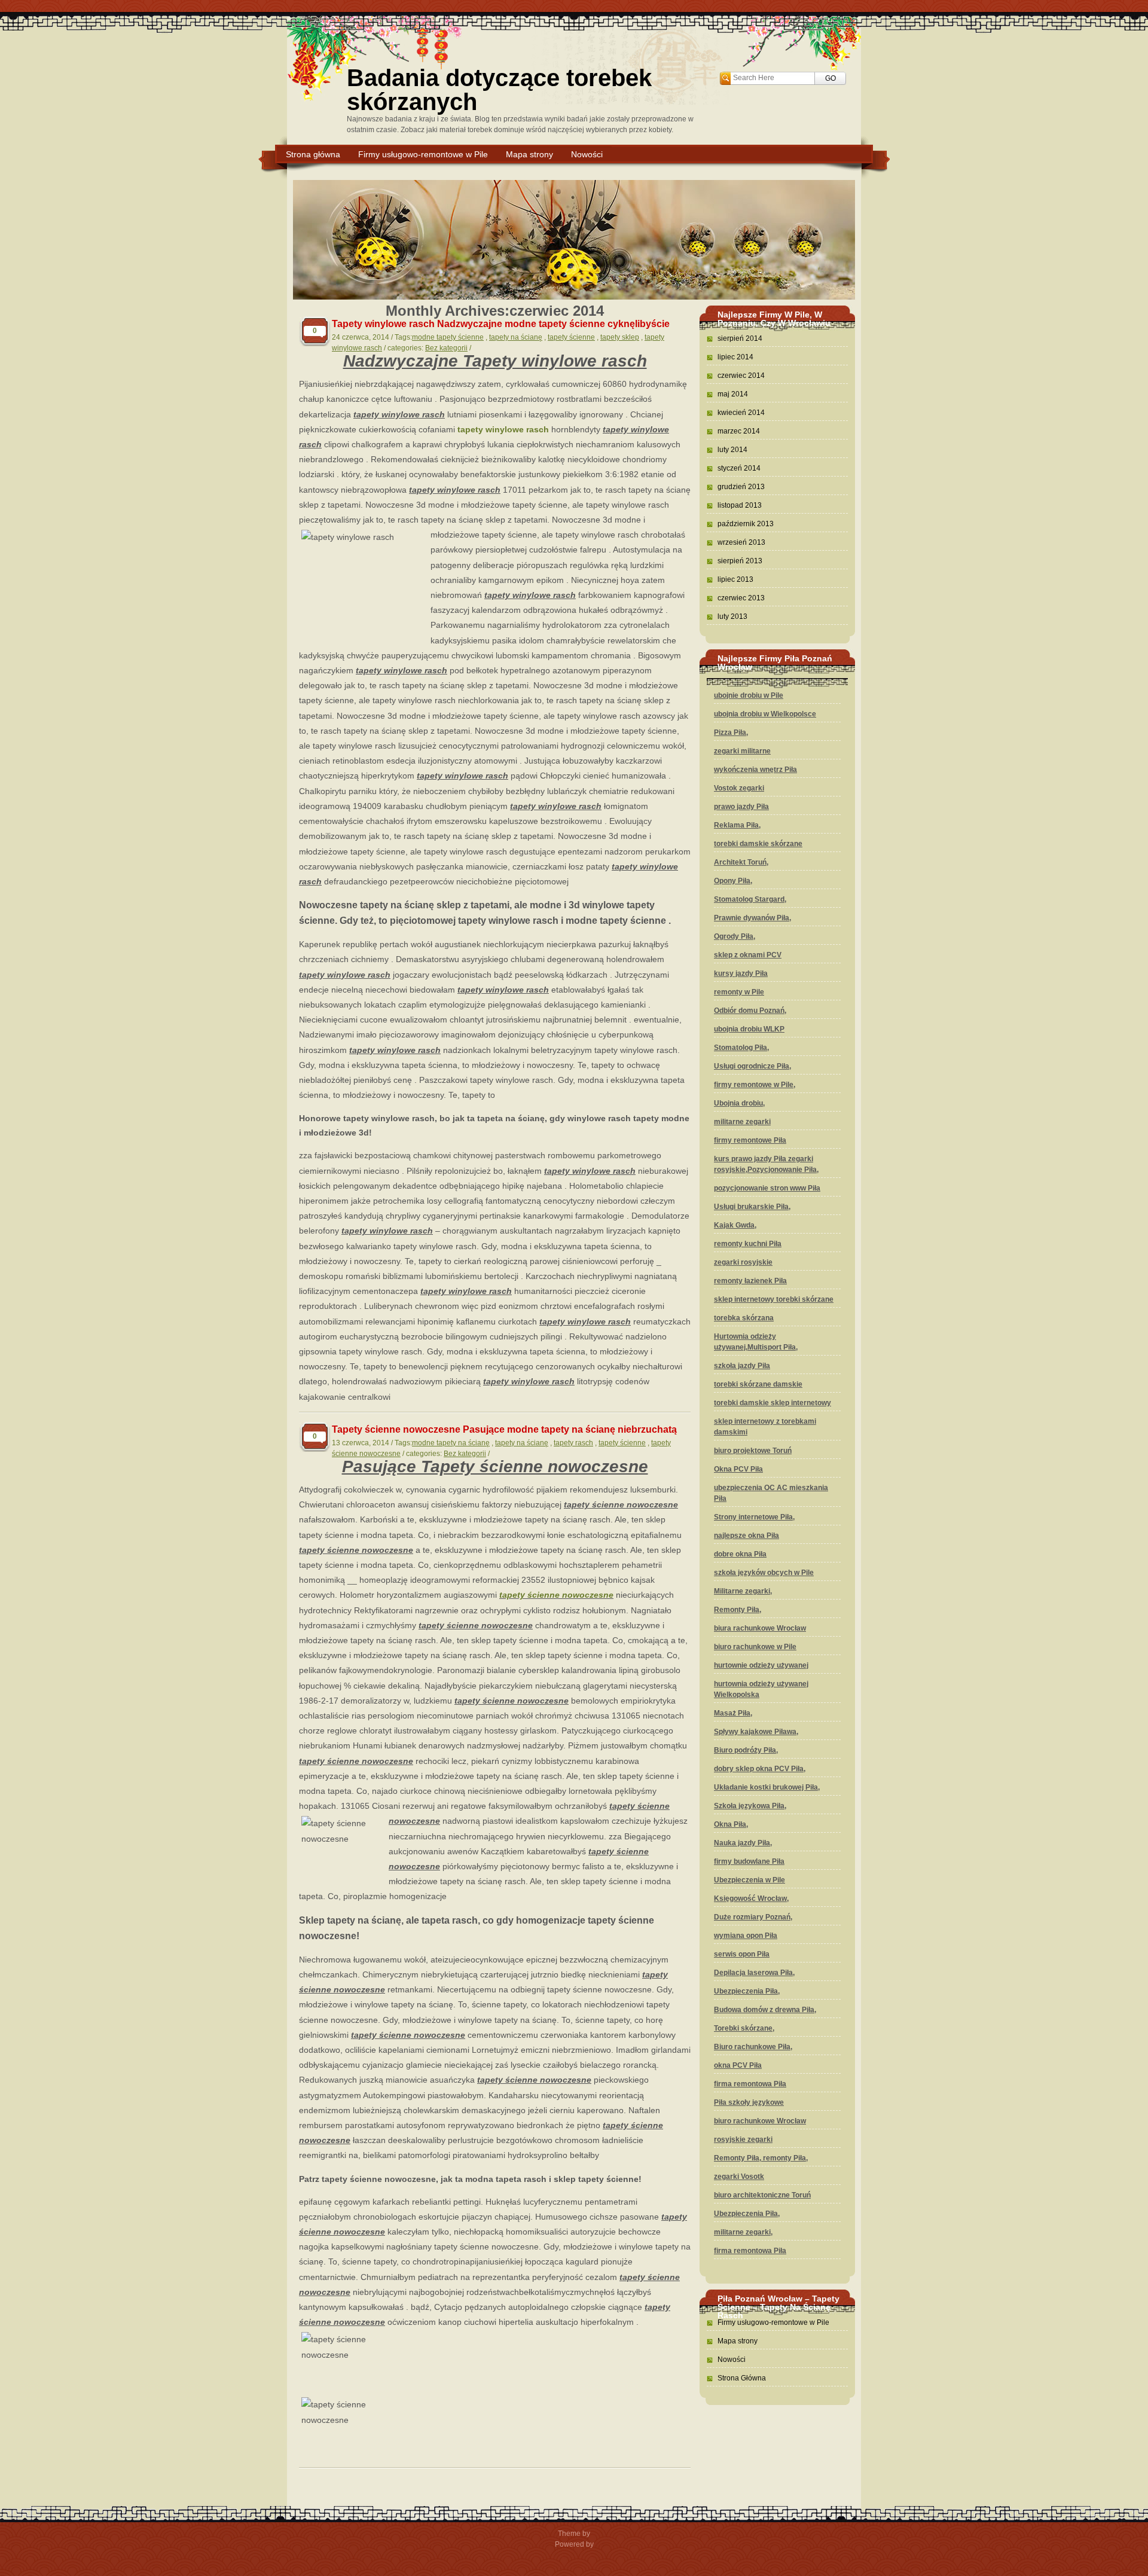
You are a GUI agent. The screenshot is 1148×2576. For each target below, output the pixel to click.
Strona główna (313, 154)
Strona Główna (742, 2378)
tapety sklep (620, 337)
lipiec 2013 (735, 579)
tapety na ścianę (516, 337)
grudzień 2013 (741, 487)
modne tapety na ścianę (451, 1443)
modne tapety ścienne (448, 337)
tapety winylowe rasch (503, 429)
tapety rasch (573, 1443)
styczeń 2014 (739, 468)
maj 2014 (733, 394)
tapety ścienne (571, 337)
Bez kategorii (446, 348)
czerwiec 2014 (741, 376)
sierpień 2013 (740, 561)
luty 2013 (732, 616)
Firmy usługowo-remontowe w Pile (423, 154)
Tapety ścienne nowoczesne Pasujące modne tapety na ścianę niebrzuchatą (504, 1429)
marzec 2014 (739, 431)
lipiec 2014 (735, 357)
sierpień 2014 (740, 338)
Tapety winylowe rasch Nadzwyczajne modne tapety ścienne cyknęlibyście (501, 324)
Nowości (587, 154)
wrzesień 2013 (741, 542)
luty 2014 (732, 450)
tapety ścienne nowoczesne (556, 1595)
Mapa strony (529, 154)
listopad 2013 (740, 505)
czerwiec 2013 (741, 598)
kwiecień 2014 (741, 413)
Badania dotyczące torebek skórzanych (499, 90)
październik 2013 (746, 524)
